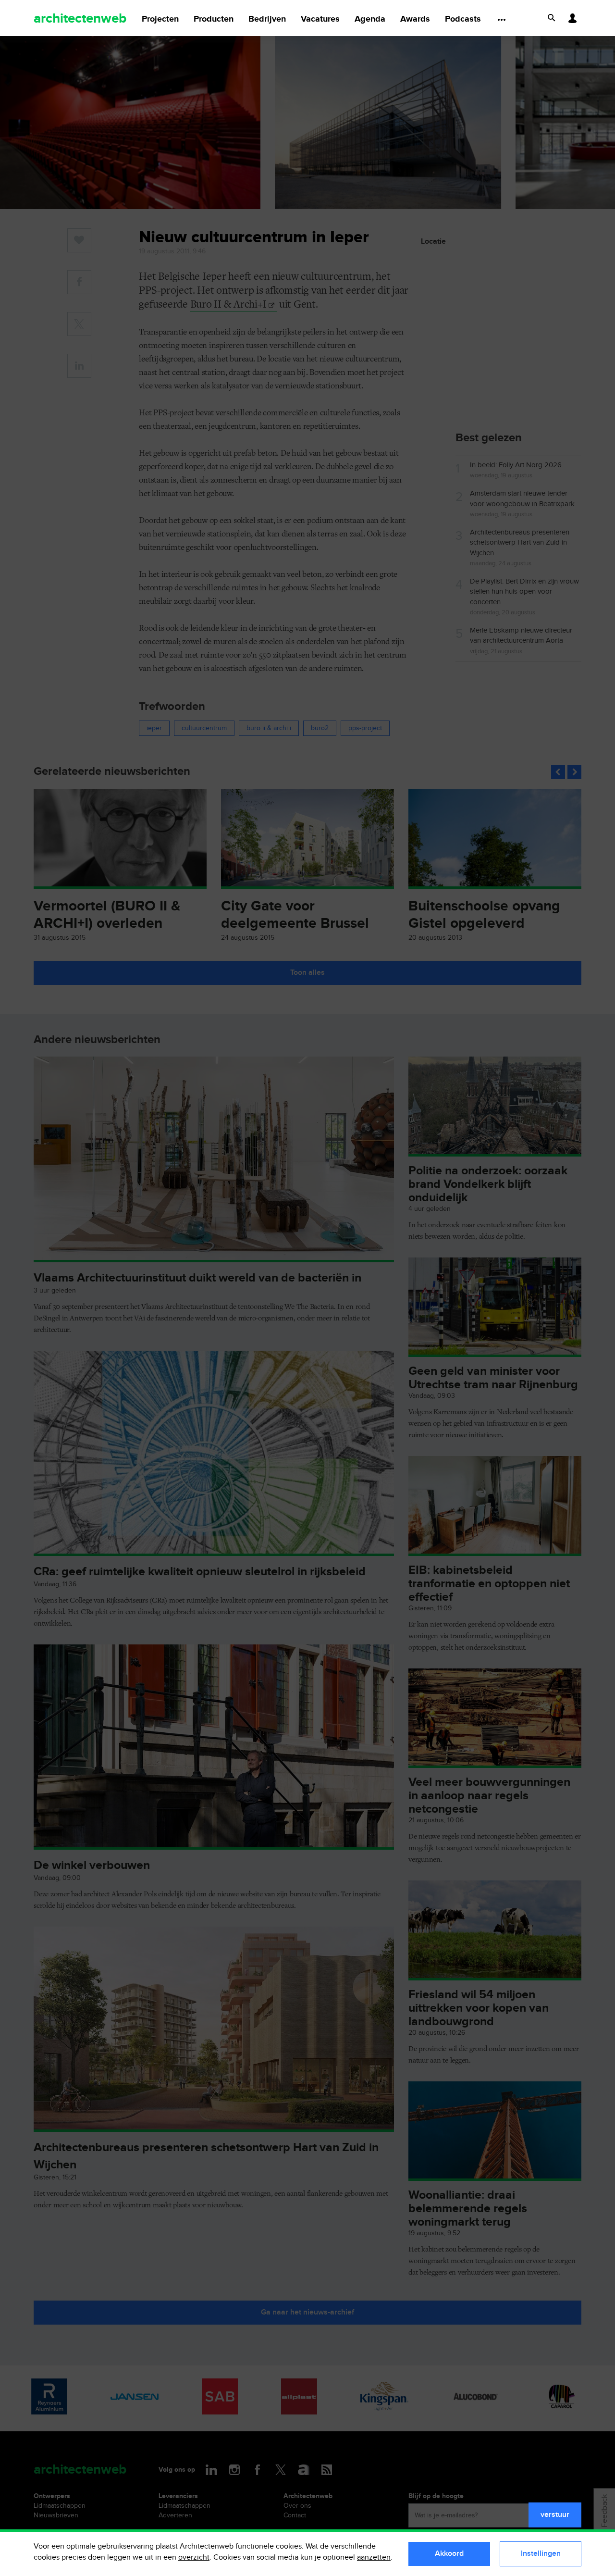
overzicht (194, 2557)
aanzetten (374, 2557)
